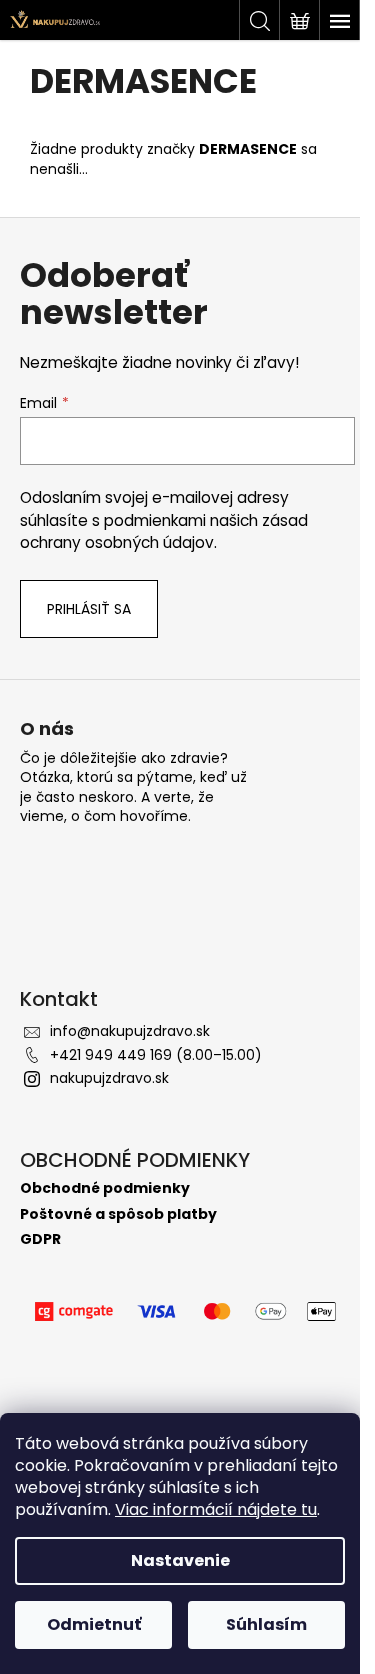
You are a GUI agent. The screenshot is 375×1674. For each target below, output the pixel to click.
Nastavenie (180, 1560)
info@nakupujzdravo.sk (130, 1031)
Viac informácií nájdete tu (216, 1509)
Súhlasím (266, 1624)
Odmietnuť (94, 1624)
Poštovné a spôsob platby (118, 1214)
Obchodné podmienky (105, 1188)
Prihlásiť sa (89, 609)
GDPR (40, 1239)
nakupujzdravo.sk (109, 1078)
